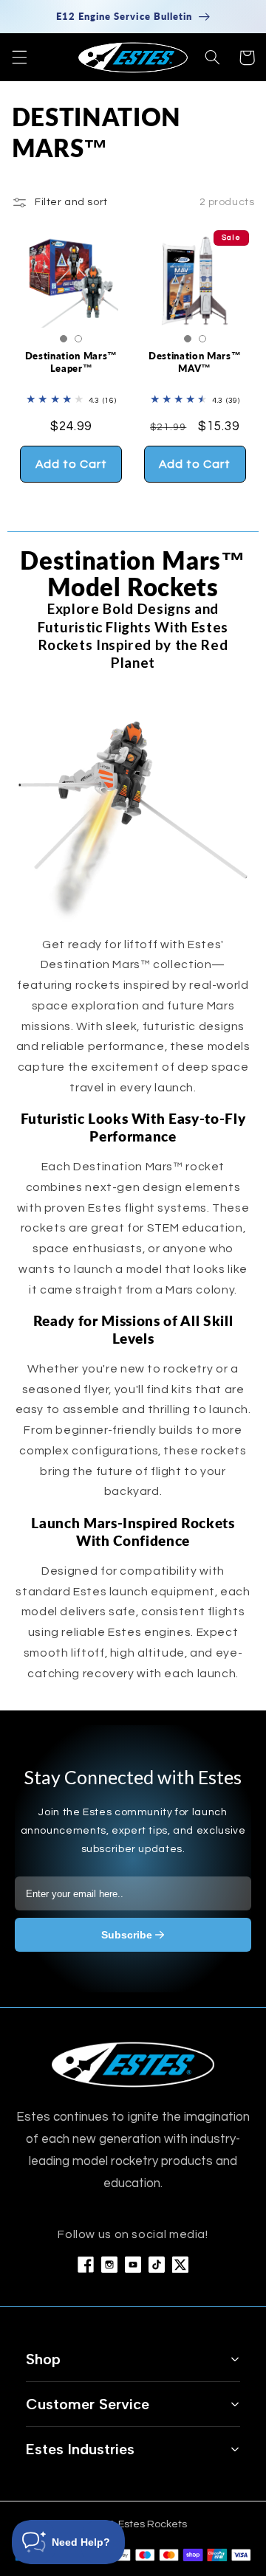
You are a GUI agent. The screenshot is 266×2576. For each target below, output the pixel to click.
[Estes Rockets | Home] (133, 2064)
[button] (19, 58)
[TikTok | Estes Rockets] (157, 2265)
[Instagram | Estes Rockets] (109, 2265)
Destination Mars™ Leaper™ (71, 362)
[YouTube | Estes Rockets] (133, 2265)
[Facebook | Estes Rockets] (86, 2265)
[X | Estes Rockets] (180, 2265)
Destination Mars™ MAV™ (195, 362)
